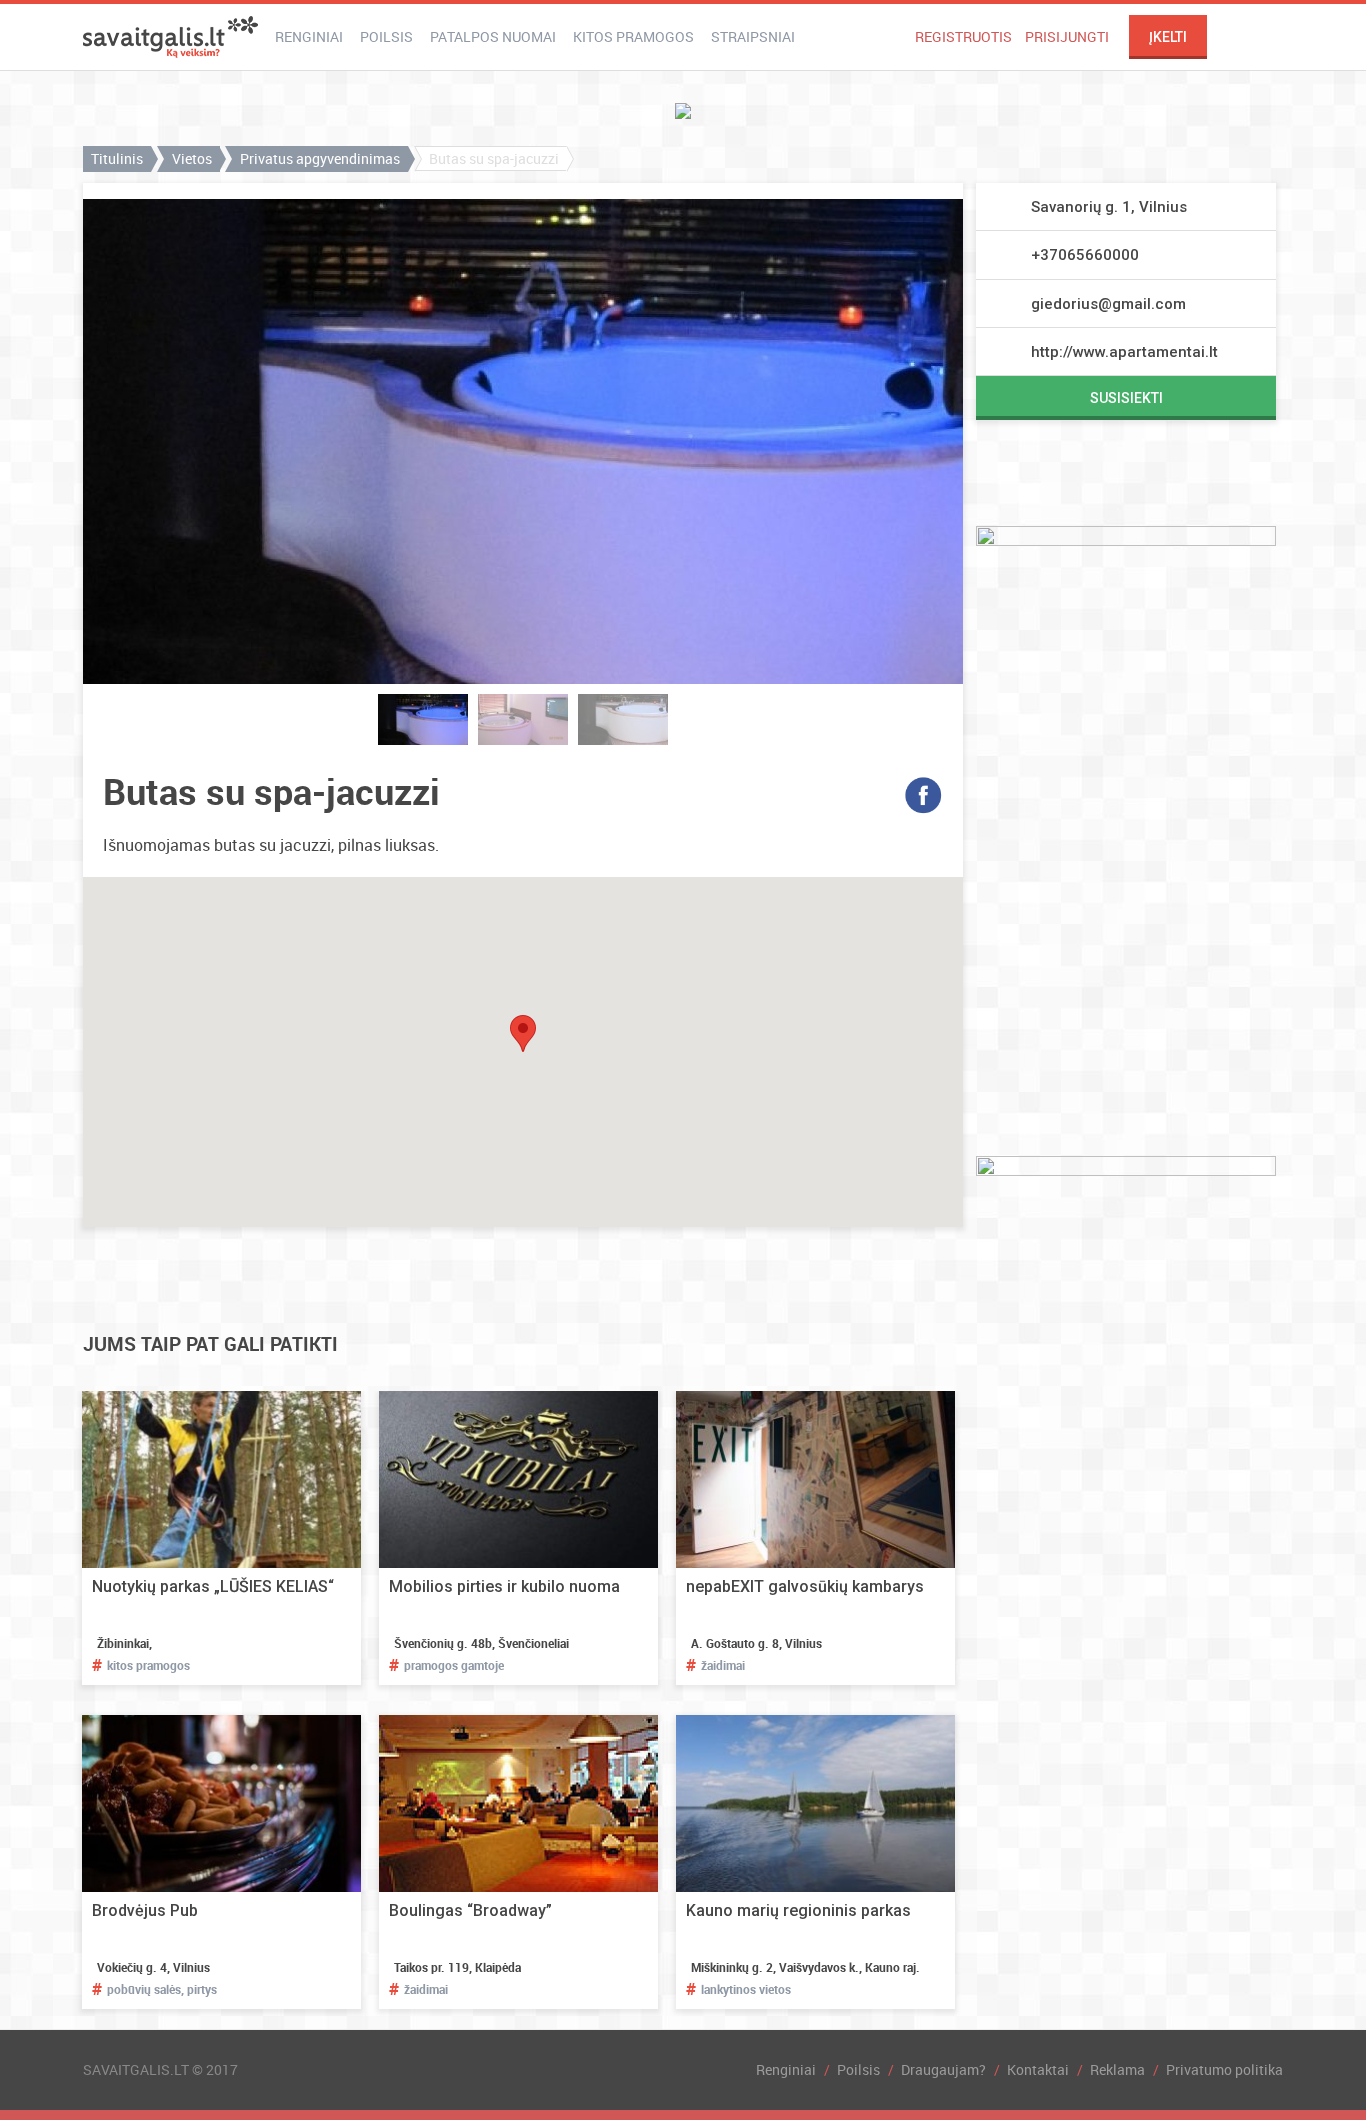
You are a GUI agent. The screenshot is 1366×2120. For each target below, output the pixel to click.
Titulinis (117, 158)
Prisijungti (1067, 36)
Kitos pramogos (633, 36)
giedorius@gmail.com (1108, 304)
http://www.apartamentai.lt (1124, 352)
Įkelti (1168, 37)
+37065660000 (1085, 255)
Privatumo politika (1224, 2069)
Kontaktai (1038, 2069)
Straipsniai (753, 36)
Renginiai (309, 36)
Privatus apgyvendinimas (320, 158)
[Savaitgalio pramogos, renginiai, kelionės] (170, 37)
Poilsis (386, 36)
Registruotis (963, 36)
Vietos (192, 158)
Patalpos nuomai (493, 36)
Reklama (1117, 2069)
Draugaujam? (943, 2069)
